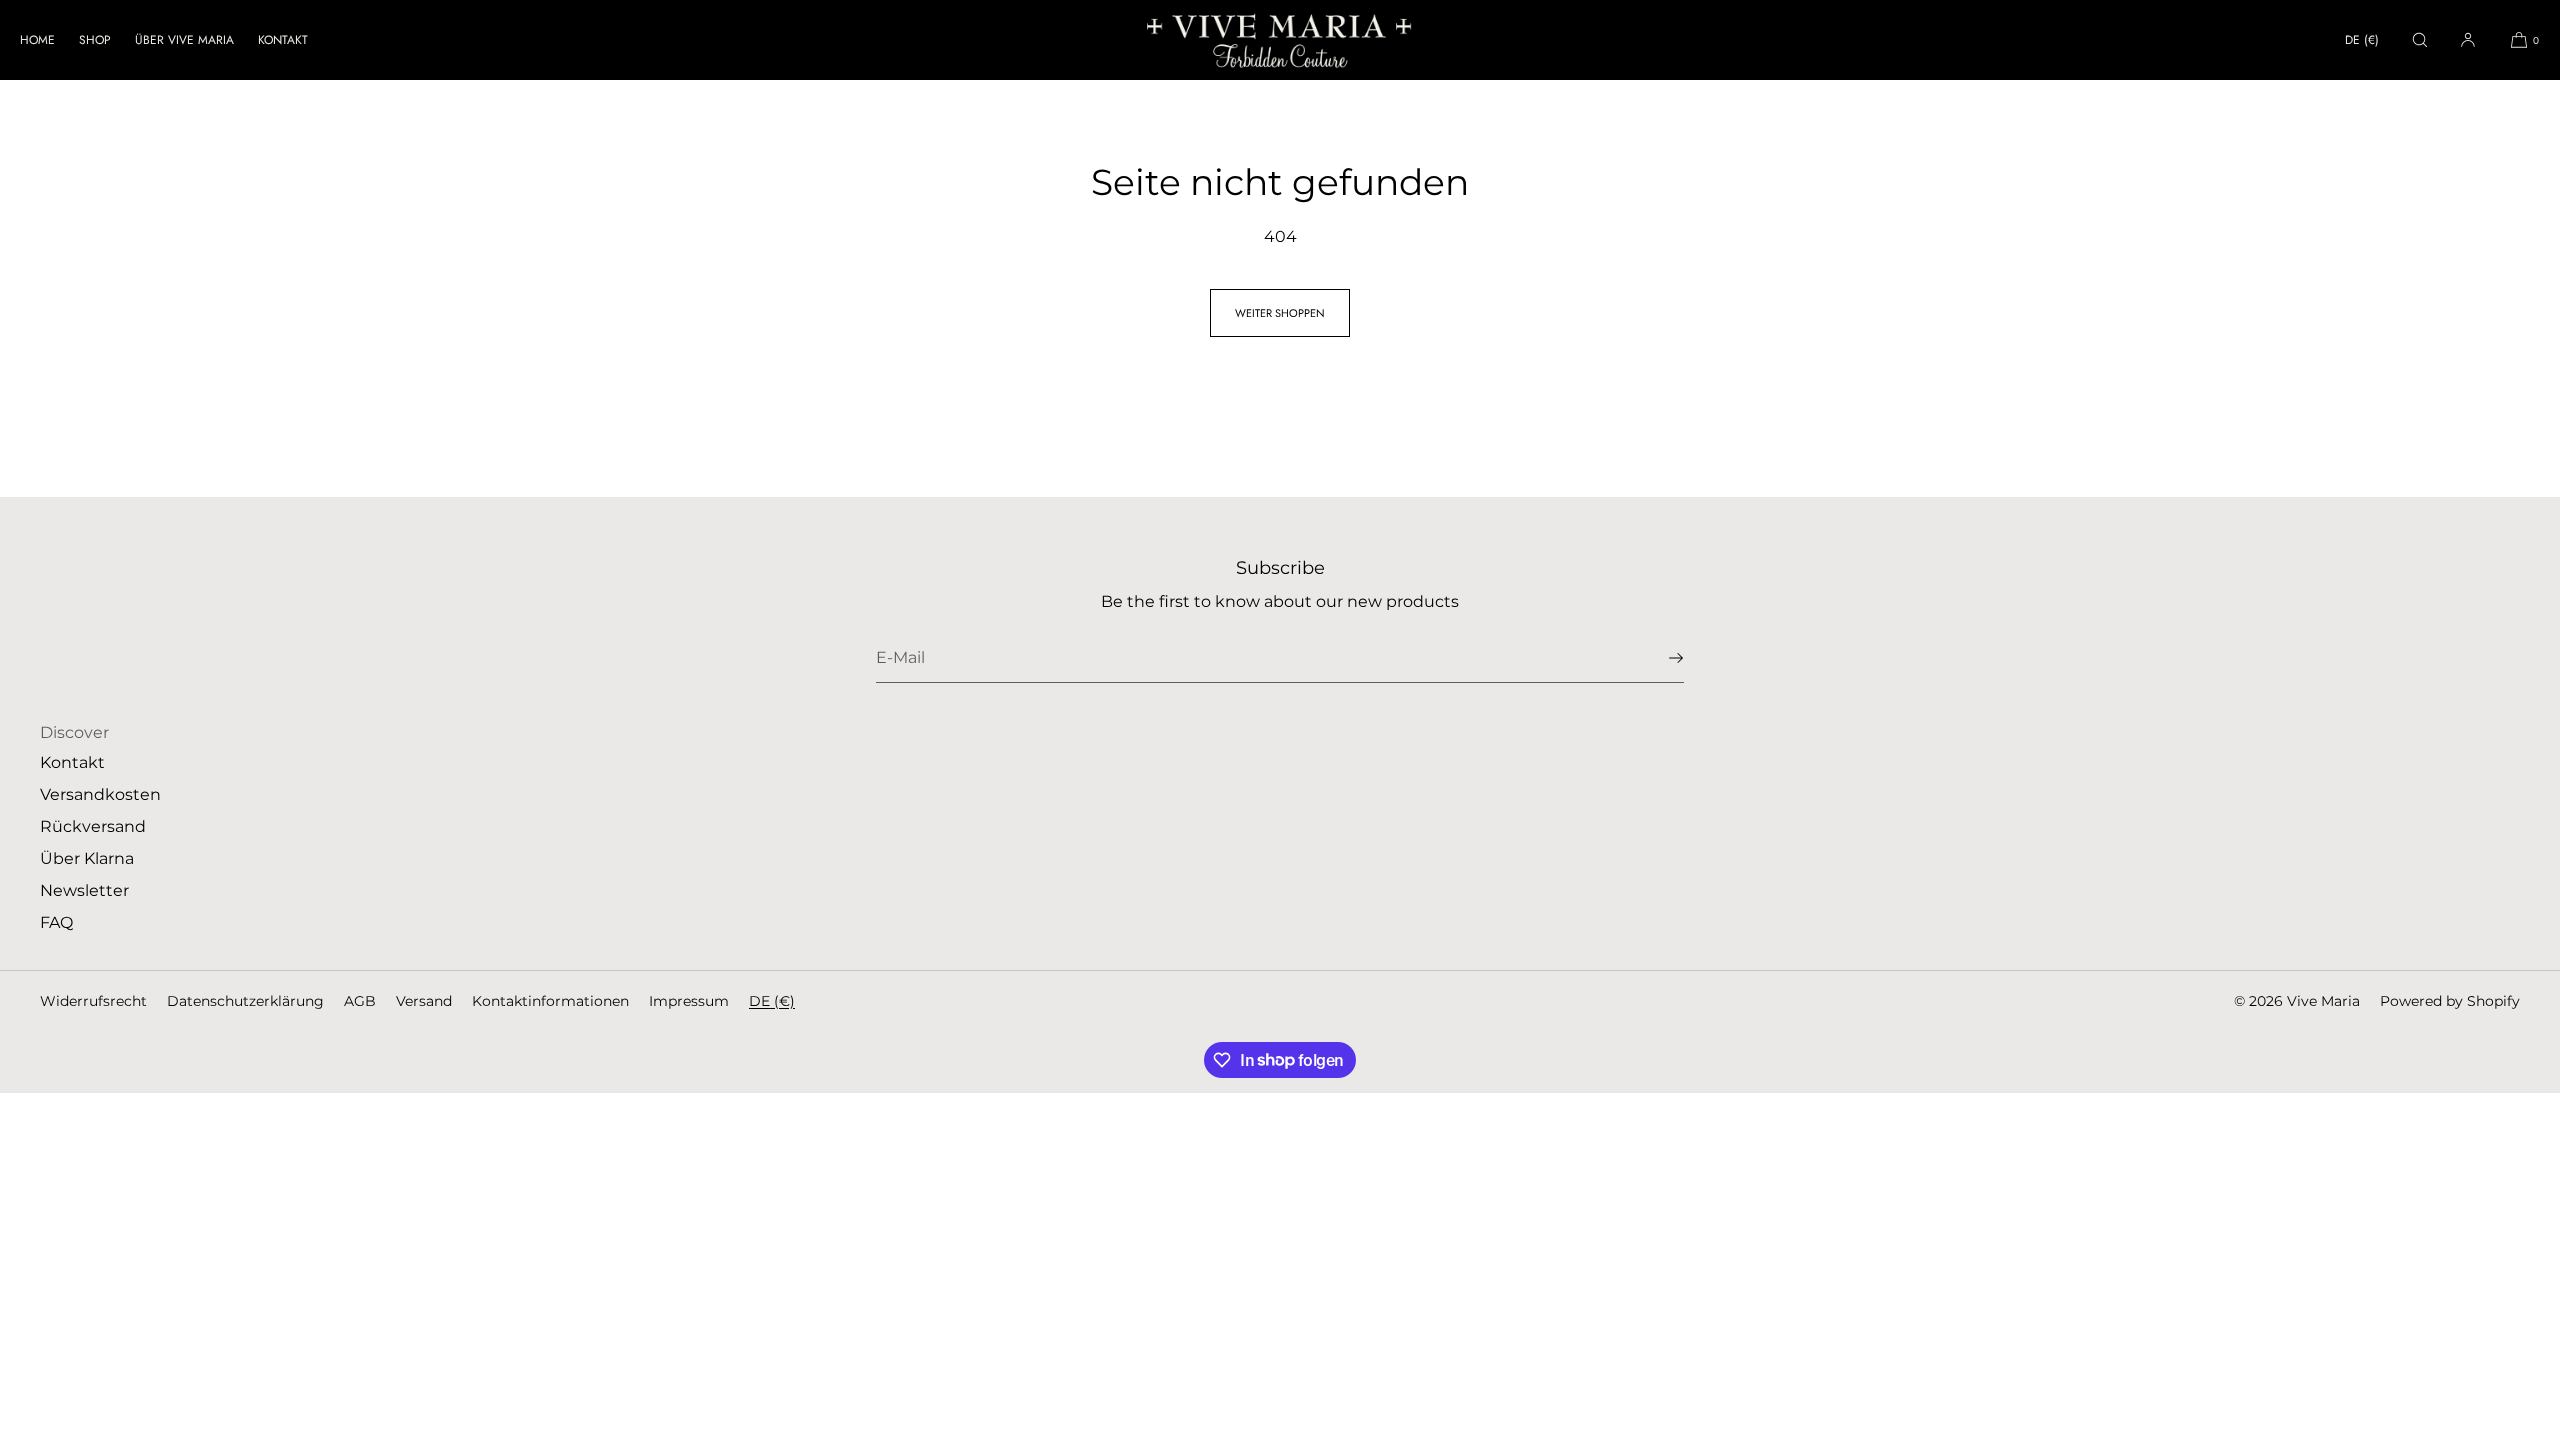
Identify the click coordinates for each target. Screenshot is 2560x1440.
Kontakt (283, 40)
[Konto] (2468, 39)
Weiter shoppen (1280, 313)
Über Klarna (87, 858)
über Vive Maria (184, 40)
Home (37, 40)
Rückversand (93, 826)
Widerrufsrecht (93, 1001)
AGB (360, 1001)
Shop (95, 40)
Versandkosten (100, 794)
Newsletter (84, 890)
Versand (424, 1001)
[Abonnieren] (1659, 658)
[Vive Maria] (1280, 40)
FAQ (56, 922)
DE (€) (2362, 40)
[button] (2420, 39)
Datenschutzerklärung (245, 1001)
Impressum (689, 1001)
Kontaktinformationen (550, 1001)
